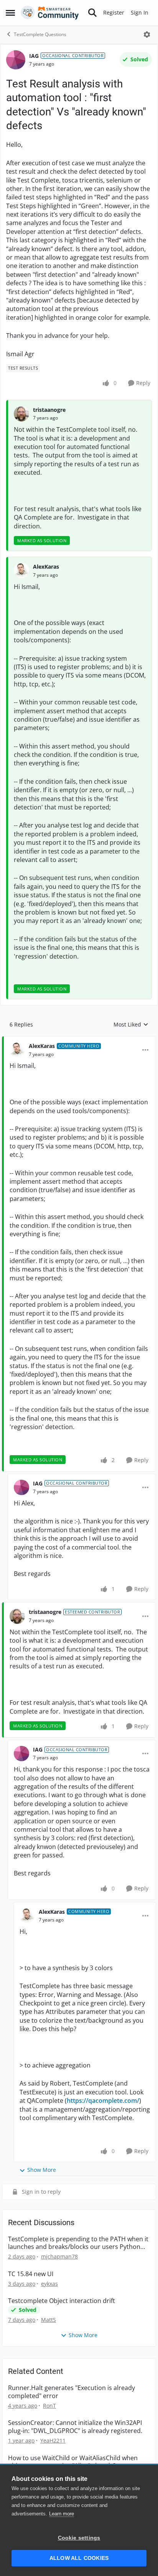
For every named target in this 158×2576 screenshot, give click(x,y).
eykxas (49, 2284)
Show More (42, 2170)
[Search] (92, 13)
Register (114, 12)
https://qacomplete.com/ (103, 2101)
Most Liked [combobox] (131, 1025)
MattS (49, 2320)
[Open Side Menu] (10, 13)
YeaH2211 (53, 2440)
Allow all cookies (79, 2558)
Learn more (62, 2514)
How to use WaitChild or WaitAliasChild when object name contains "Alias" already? (73, 2462)
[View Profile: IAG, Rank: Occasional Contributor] (16, 60)
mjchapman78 (59, 2256)
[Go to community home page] (50, 13)
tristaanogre (49, 410)
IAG (34, 56)
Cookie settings (79, 2538)
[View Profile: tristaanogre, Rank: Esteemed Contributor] (17, 1616)
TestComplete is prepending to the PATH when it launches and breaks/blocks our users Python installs (78, 2243)
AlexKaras (46, 567)
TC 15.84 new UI (31, 2274)
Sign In (140, 12)
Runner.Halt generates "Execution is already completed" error (72, 2392)
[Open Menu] (147, 35)
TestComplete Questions (40, 34)
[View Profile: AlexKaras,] (21, 571)
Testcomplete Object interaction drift (62, 2301)
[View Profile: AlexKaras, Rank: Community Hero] (17, 1050)
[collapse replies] (79, 1040)
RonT (49, 2406)
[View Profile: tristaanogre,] (21, 414)
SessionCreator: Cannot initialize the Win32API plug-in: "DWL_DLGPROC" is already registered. (75, 2427)
